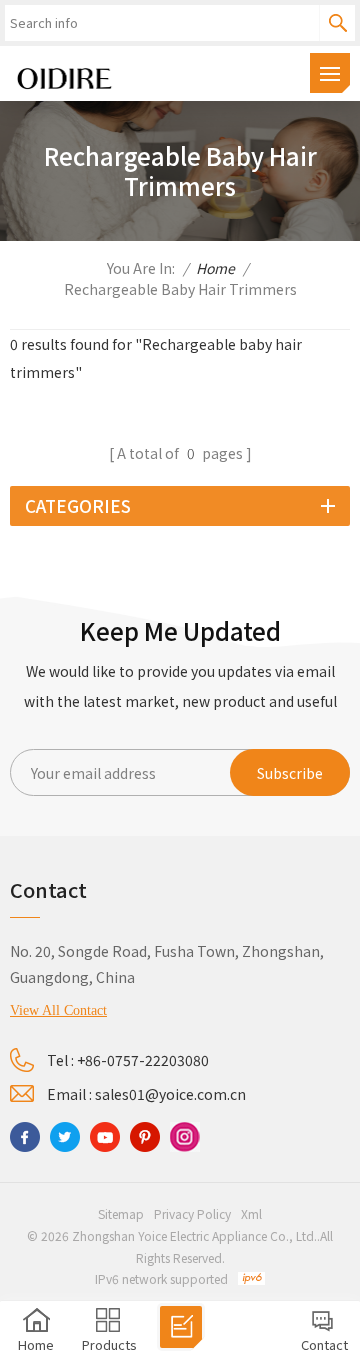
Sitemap (121, 1213)
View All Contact (58, 1010)
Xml (251, 1213)
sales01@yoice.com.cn (170, 1094)
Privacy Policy (192, 1213)
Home (215, 268)
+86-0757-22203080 (143, 1060)
